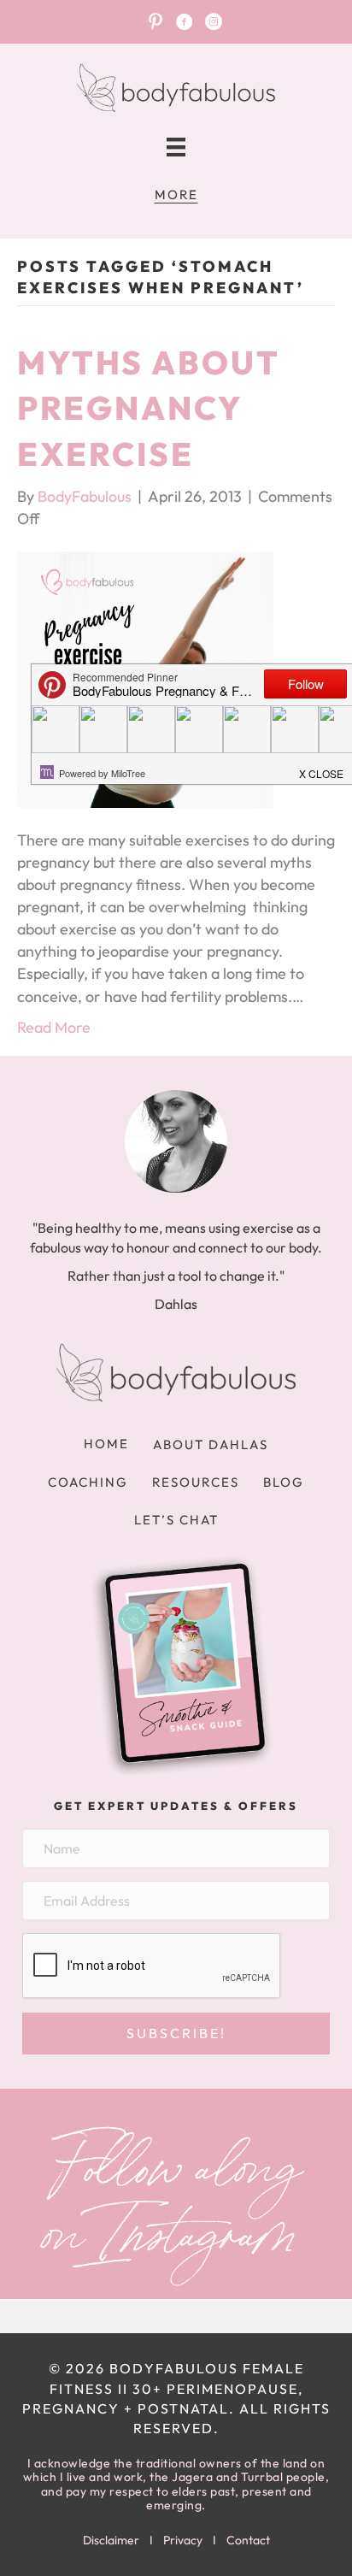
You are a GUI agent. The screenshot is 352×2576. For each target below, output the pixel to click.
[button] (176, 2034)
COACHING (88, 1482)
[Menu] (176, 147)
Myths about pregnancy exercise (148, 408)
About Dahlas (211, 1444)
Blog (284, 1482)
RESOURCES (196, 1482)
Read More (54, 1027)
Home (106, 1444)
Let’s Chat (176, 1520)
